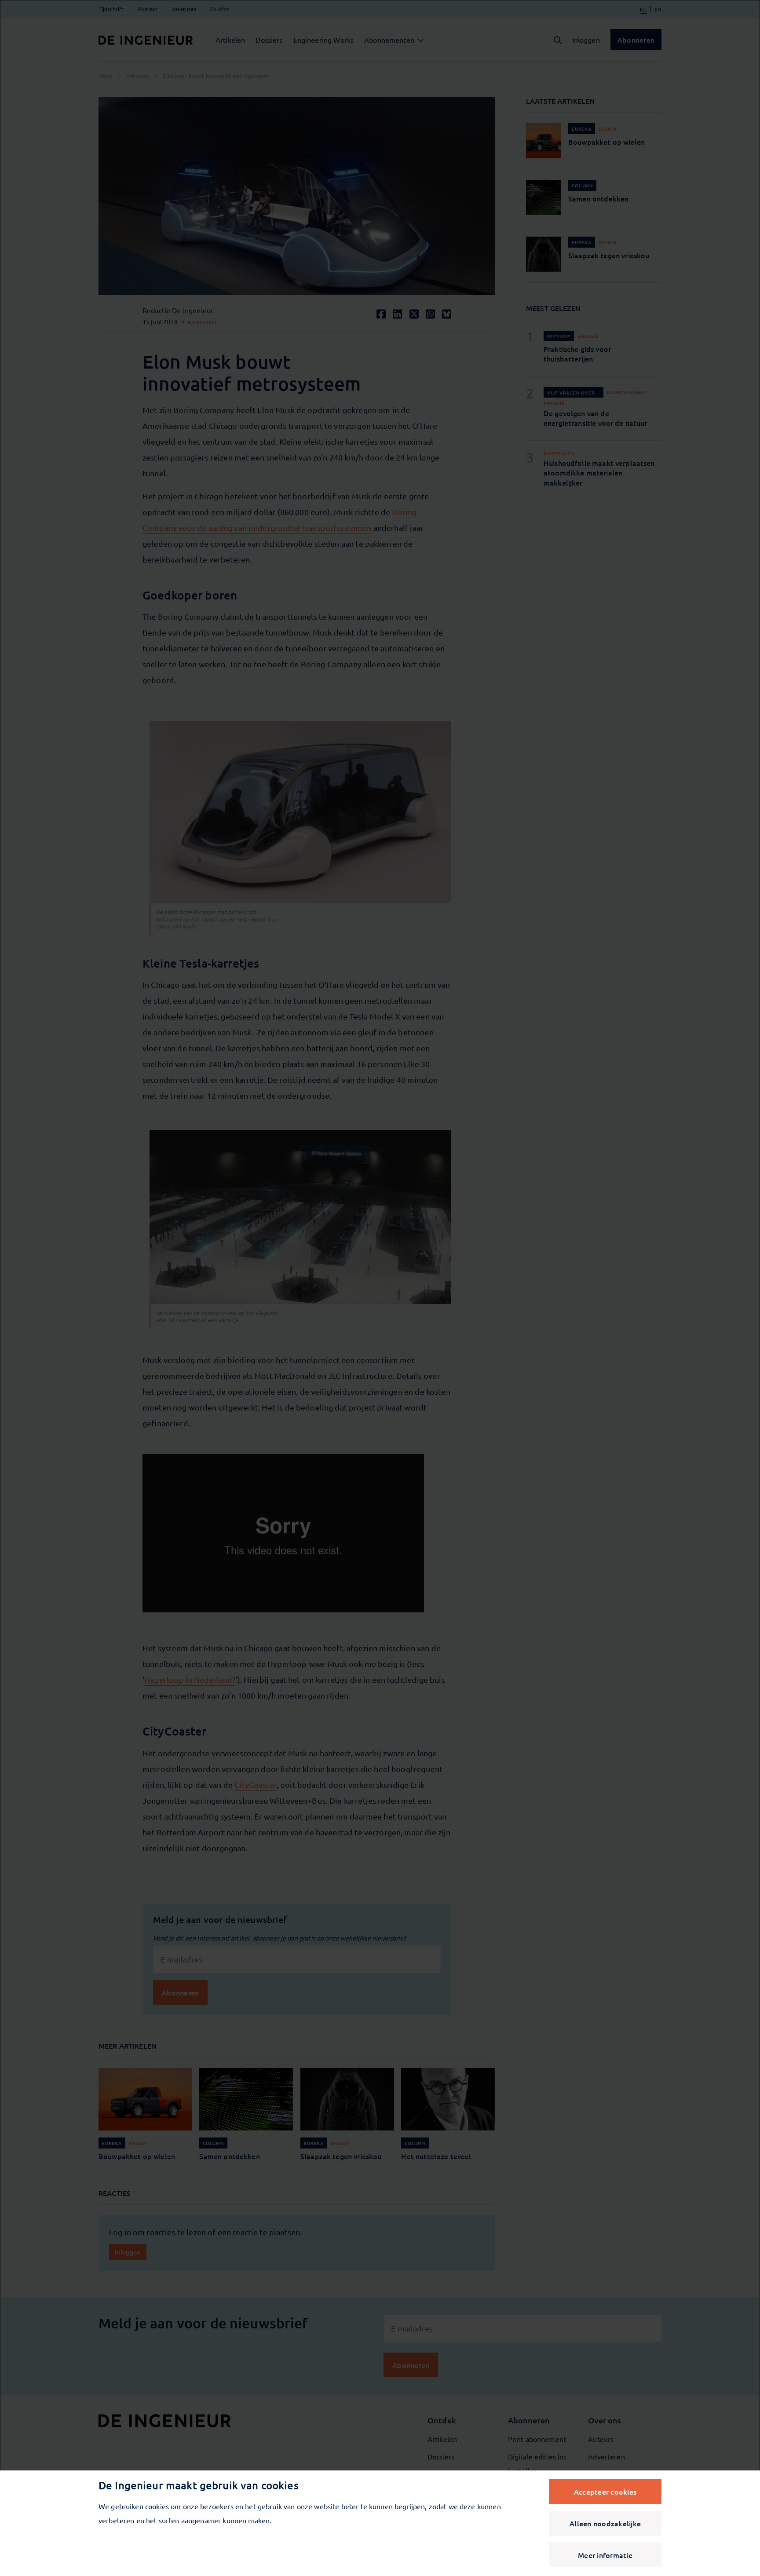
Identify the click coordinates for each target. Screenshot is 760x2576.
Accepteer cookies (605, 2492)
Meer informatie (605, 2555)
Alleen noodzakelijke (605, 2523)
